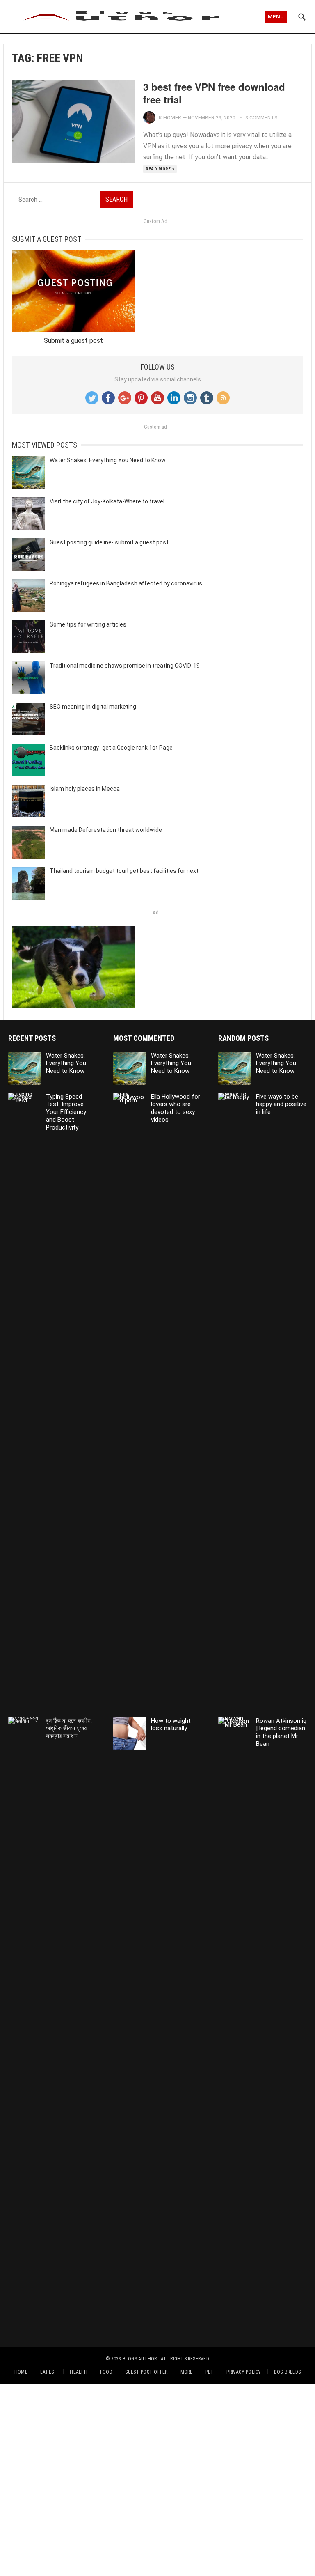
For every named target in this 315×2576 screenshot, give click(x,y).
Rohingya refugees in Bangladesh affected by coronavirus (126, 583)
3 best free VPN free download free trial (214, 93)
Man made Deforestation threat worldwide (106, 830)
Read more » (160, 169)
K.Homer (170, 118)
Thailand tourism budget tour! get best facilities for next (124, 871)
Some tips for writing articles (88, 624)
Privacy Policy (244, 2372)
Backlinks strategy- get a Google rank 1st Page (111, 748)
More (187, 2372)
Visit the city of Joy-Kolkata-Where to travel (107, 501)
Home (21, 2372)
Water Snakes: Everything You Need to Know (108, 460)
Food (106, 2372)
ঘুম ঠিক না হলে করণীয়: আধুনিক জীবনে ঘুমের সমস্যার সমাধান (69, 1729)
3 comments (261, 118)
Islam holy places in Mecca (85, 789)
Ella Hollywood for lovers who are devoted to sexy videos (176, 1108)
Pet (210, 2372)
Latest (49, 2372)
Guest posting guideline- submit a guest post (109, 542)
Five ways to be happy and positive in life (281, 1104)
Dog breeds (287, 2372)
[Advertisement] (157, 2478)
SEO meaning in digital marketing (93, 707)
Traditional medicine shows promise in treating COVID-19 (125, 666)
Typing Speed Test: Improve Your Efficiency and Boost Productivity (66, 1112)
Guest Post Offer (146, 2372)
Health (78, 2372)
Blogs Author (140, 2359)
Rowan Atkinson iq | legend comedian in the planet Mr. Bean (281, 1732)
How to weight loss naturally (171, 1725)
